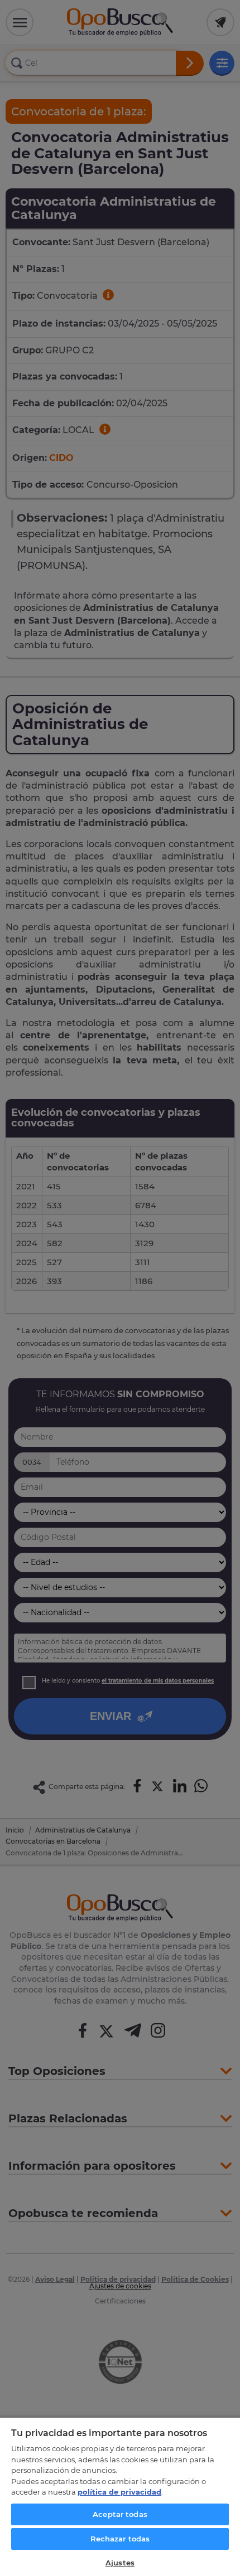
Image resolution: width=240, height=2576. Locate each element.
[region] (120, 2496)
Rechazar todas (120, 2539)
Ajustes (120, 2563)
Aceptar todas (120, 2514)
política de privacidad (119, 2492)
